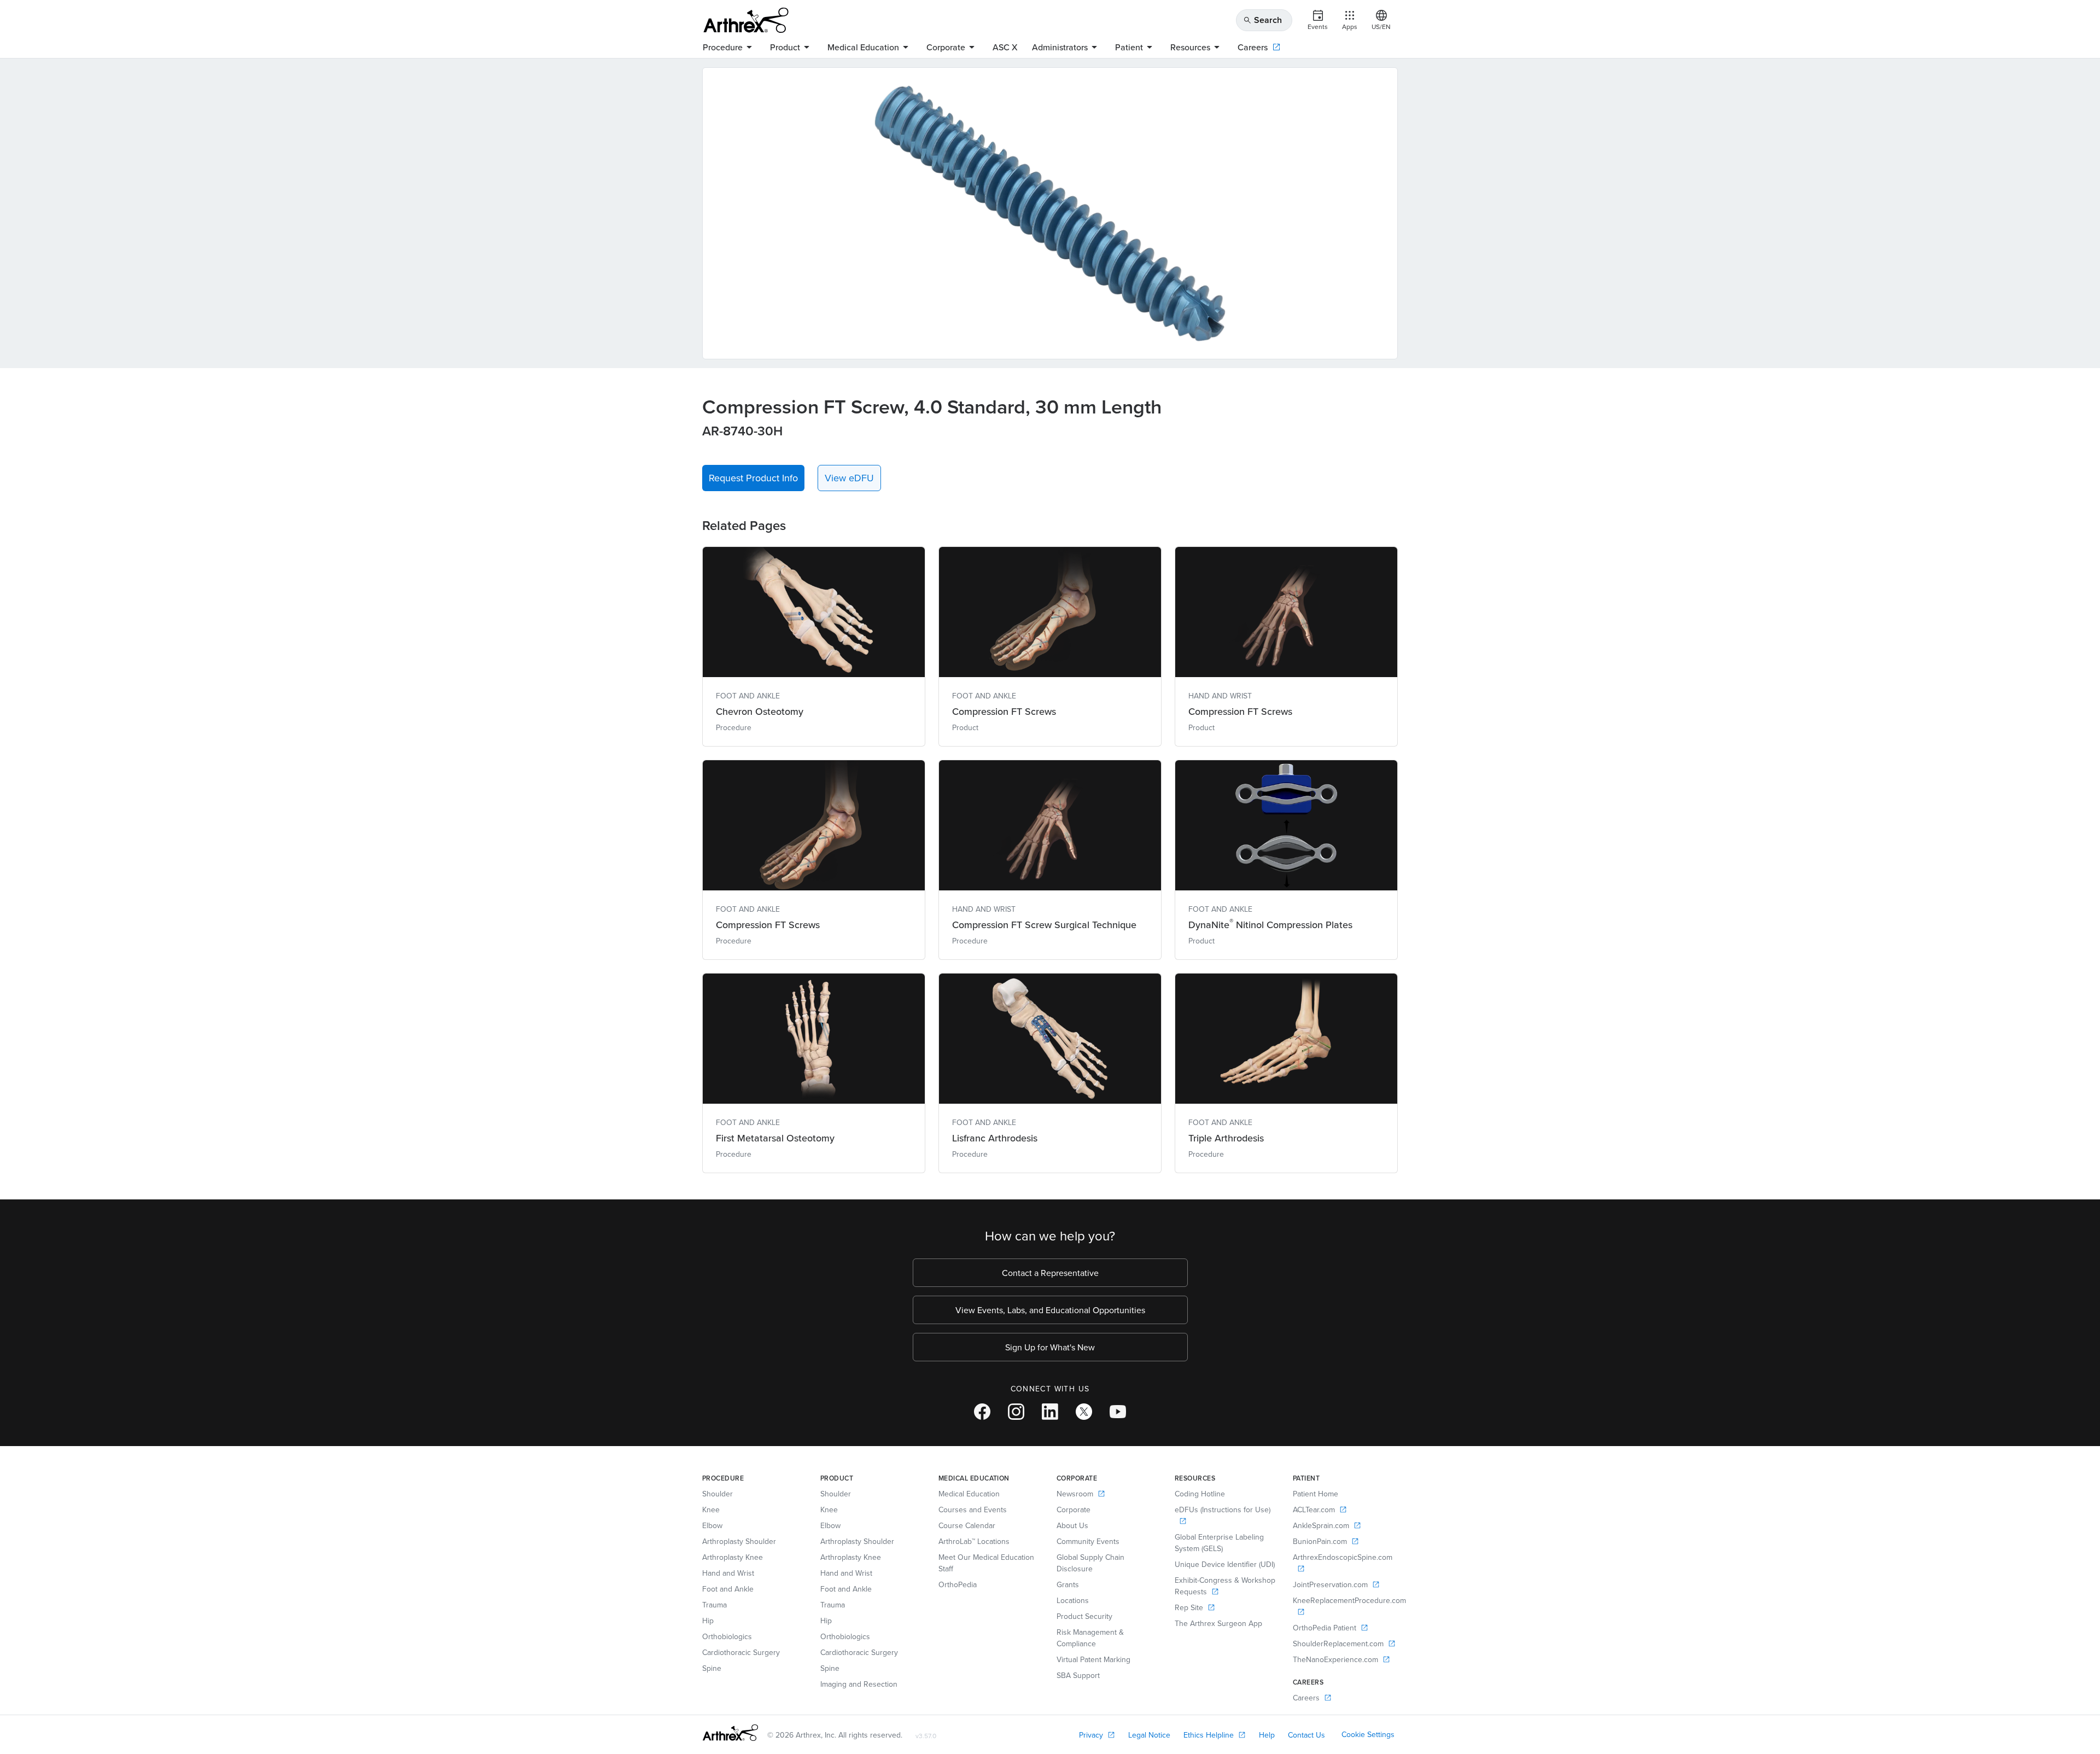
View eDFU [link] (849, 478)
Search (1262, 20)
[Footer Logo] (730, 1733)
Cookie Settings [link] (1368, 1734)
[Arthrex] (746, 20)
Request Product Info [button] (753, 478)
